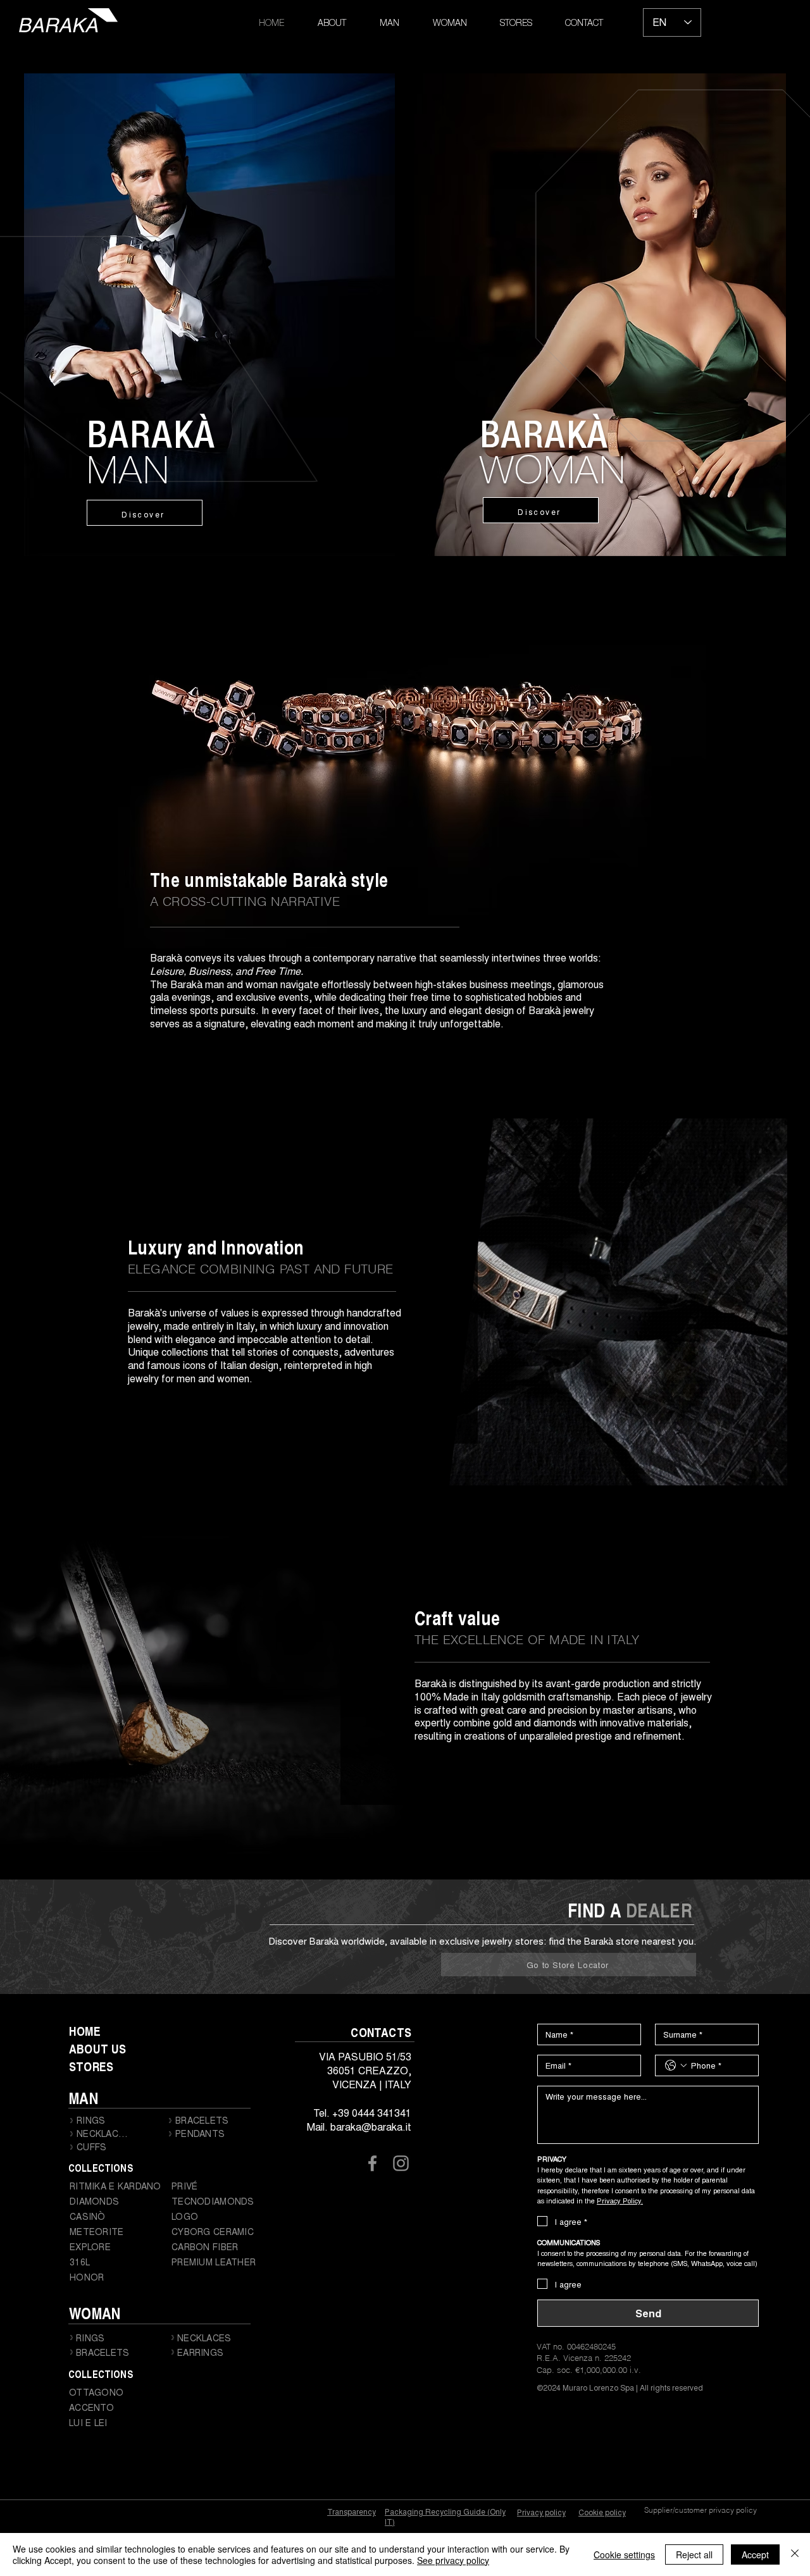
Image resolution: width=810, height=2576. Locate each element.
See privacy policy (453, 2560)
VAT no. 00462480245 (576, 2346)
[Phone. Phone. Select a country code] (676, 2065)
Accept (755, 2554)
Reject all (694, 2554)
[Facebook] (372, 2163)
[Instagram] (401, 2163)
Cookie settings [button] (624, 2554)
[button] (389, 24)
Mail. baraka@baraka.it (359, 2127)
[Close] (795, 2554)
